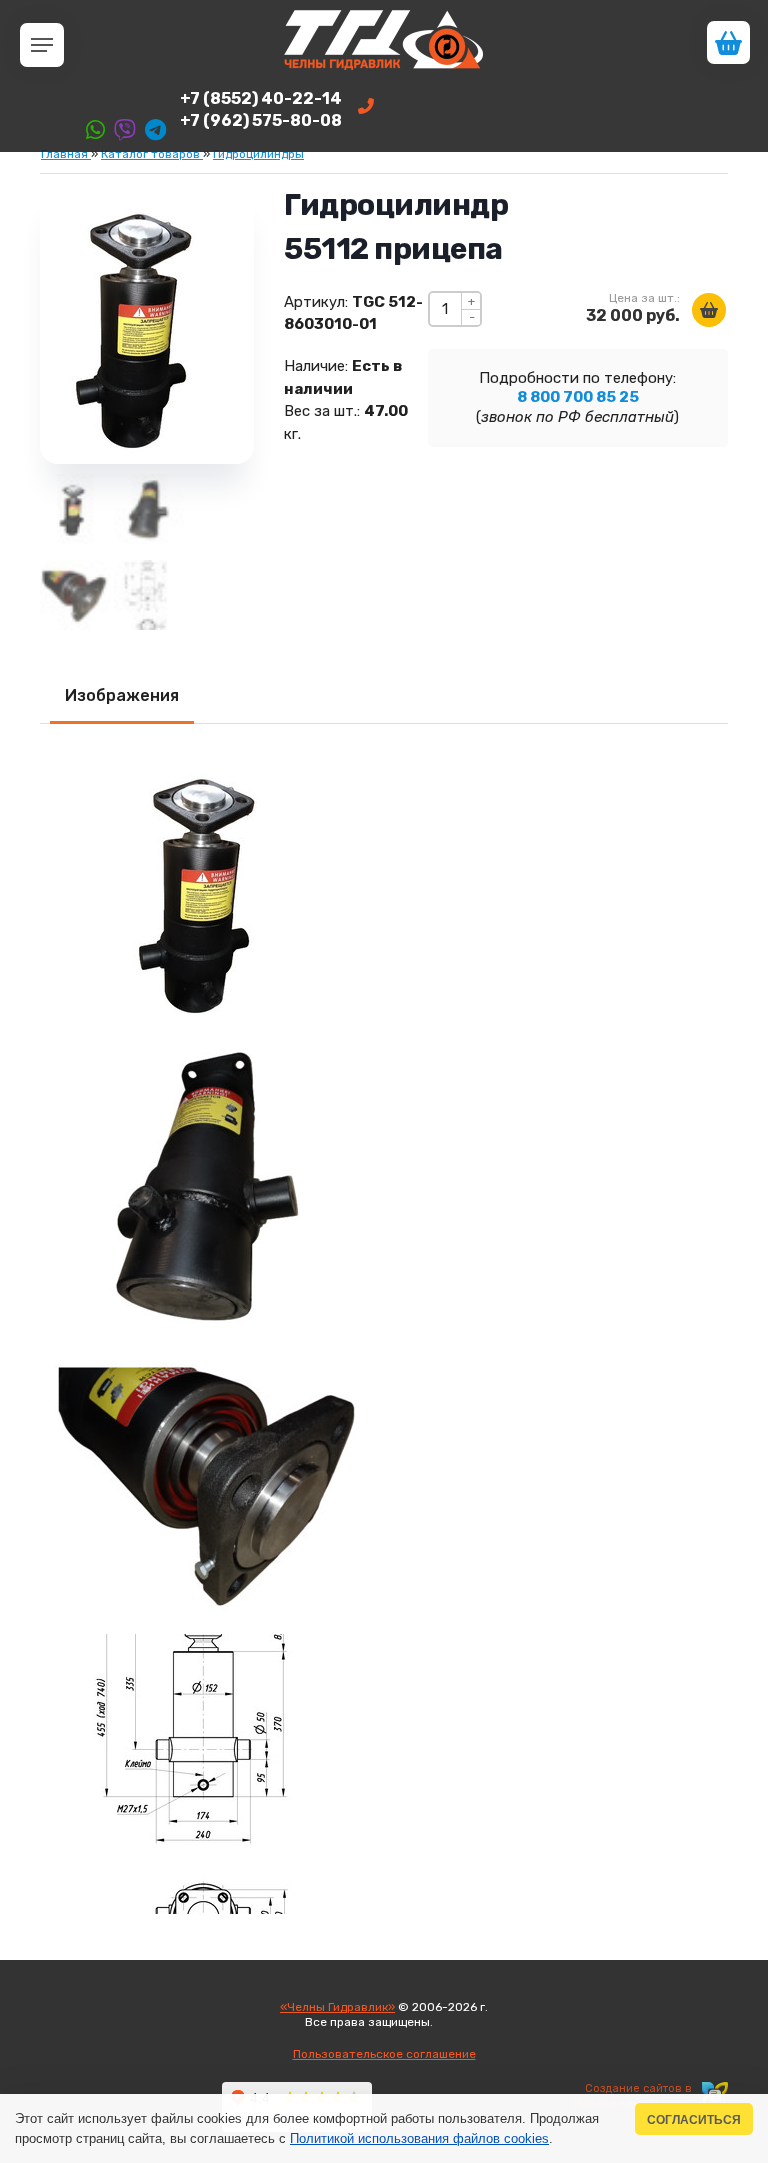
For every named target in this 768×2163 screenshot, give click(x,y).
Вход (450, 2022)
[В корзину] (709, 310)
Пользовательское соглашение (384, 2054)
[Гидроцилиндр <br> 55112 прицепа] (75, 595)
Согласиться (694, 2119)
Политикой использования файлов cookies (419, 2138)
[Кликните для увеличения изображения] (210, 889)
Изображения (122, 695)
